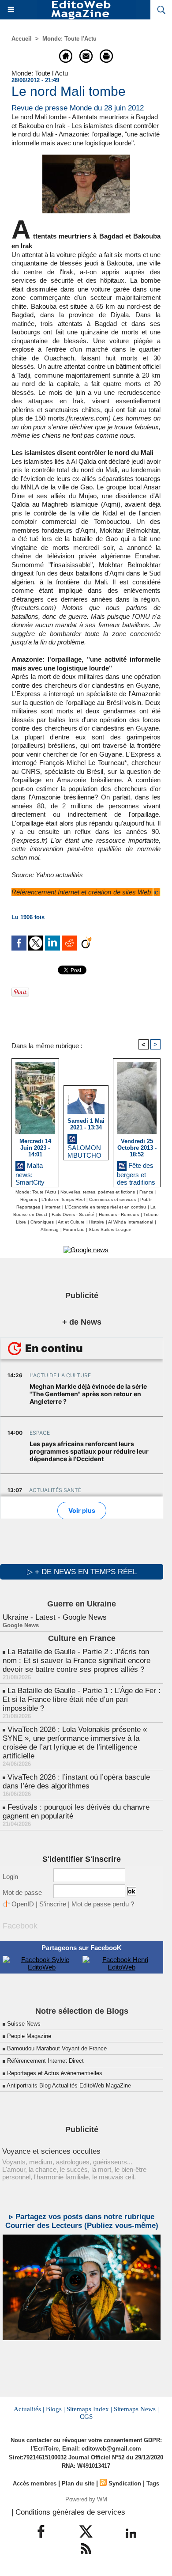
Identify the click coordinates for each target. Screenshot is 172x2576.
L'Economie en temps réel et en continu (105, 1207)
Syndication (125, 2483)
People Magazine (29, 2036)
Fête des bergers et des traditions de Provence (136, 1172)
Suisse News (24, 2024)
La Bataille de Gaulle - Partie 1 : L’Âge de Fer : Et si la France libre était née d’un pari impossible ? (82, 1699)
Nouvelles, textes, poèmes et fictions (98, 1192)
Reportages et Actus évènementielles (55, 2073)
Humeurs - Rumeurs (119, 1214)
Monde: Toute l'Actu (69, 39)
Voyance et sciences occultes (51, 2151)
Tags (153, 2483)
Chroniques (42, 1222)
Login (10, 1877)
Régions (29, 1199)
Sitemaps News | (136, 2409)
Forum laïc (74, 1229)
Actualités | (29, 2409)
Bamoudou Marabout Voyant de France (57, 2048)
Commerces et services (112, 1199)
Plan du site (78, 2483)
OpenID (23, 1904)
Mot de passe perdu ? (103, 1904)
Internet (52, 1207)
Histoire (97, 1222)
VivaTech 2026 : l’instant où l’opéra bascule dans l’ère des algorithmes (76, 1782)
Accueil (22, 39)
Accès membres (35, 2483)
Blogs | (55, 2409)
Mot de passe (22, 1892)
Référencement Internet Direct (45, 2061)
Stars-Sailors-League (110, 1229)
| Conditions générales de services (68, 2512)
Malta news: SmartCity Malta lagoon (34, 1172)
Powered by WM (86, 2499)
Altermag (50, 1229)
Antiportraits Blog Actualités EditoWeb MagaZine (69, 2085)
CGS (86, 2417)
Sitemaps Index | (89, 2409)
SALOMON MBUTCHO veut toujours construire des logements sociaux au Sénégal (86, 1150)
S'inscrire (53, 1904)
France (146, 1192)
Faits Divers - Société (73, 1214)
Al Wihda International (131, 1222)
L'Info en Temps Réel (63, 1199)
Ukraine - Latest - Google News (55, 1617)
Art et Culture (71, 1222)
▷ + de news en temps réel (82, 1572)
